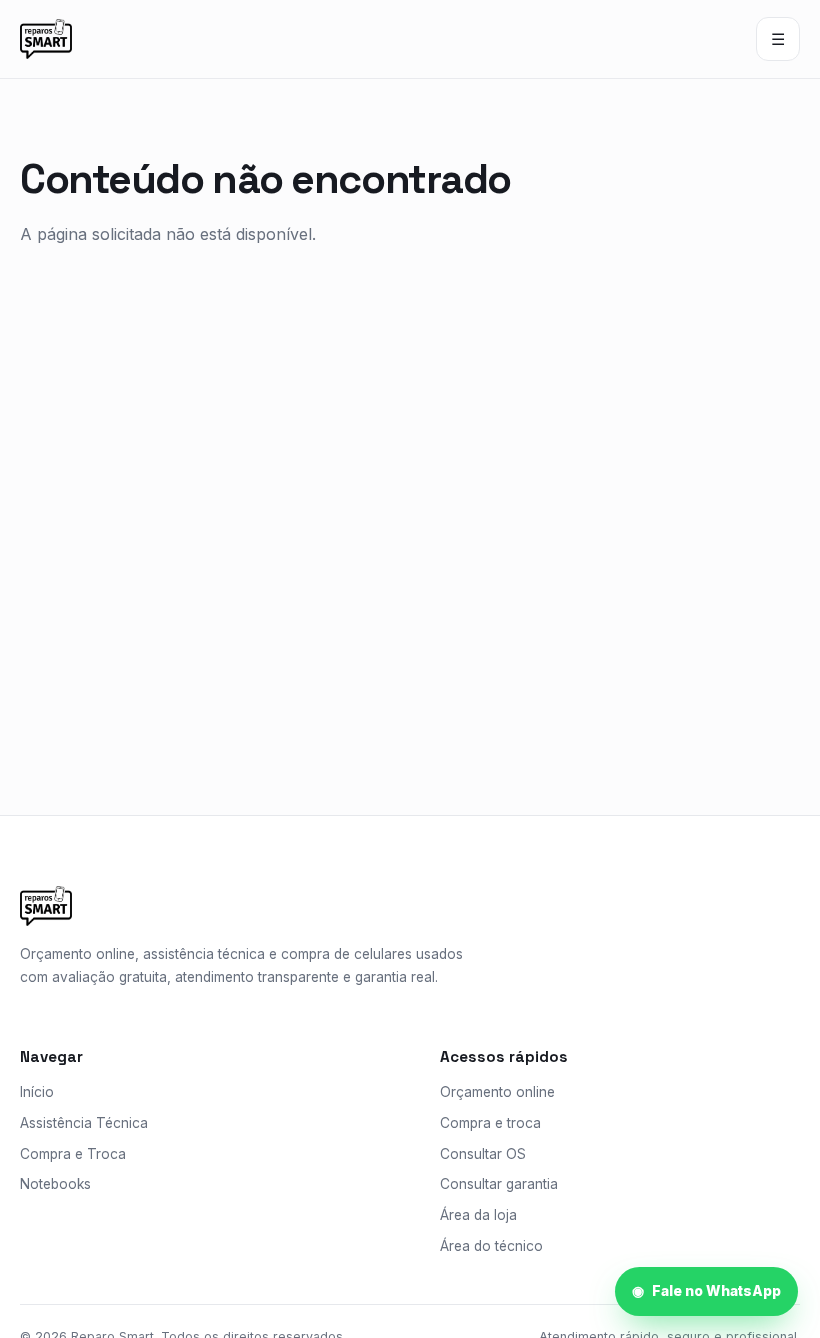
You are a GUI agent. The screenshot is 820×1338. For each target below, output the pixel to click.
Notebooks (55, 1184)
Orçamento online (497, 1092)
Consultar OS (483, 1154)
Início (37, 1092)
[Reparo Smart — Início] (46, 39)
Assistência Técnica (84, 1123)
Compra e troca (490, 1123)
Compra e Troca (73, 1154)
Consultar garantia (499, 1184)
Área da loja (478, 1215)
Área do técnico (491, 1246)
